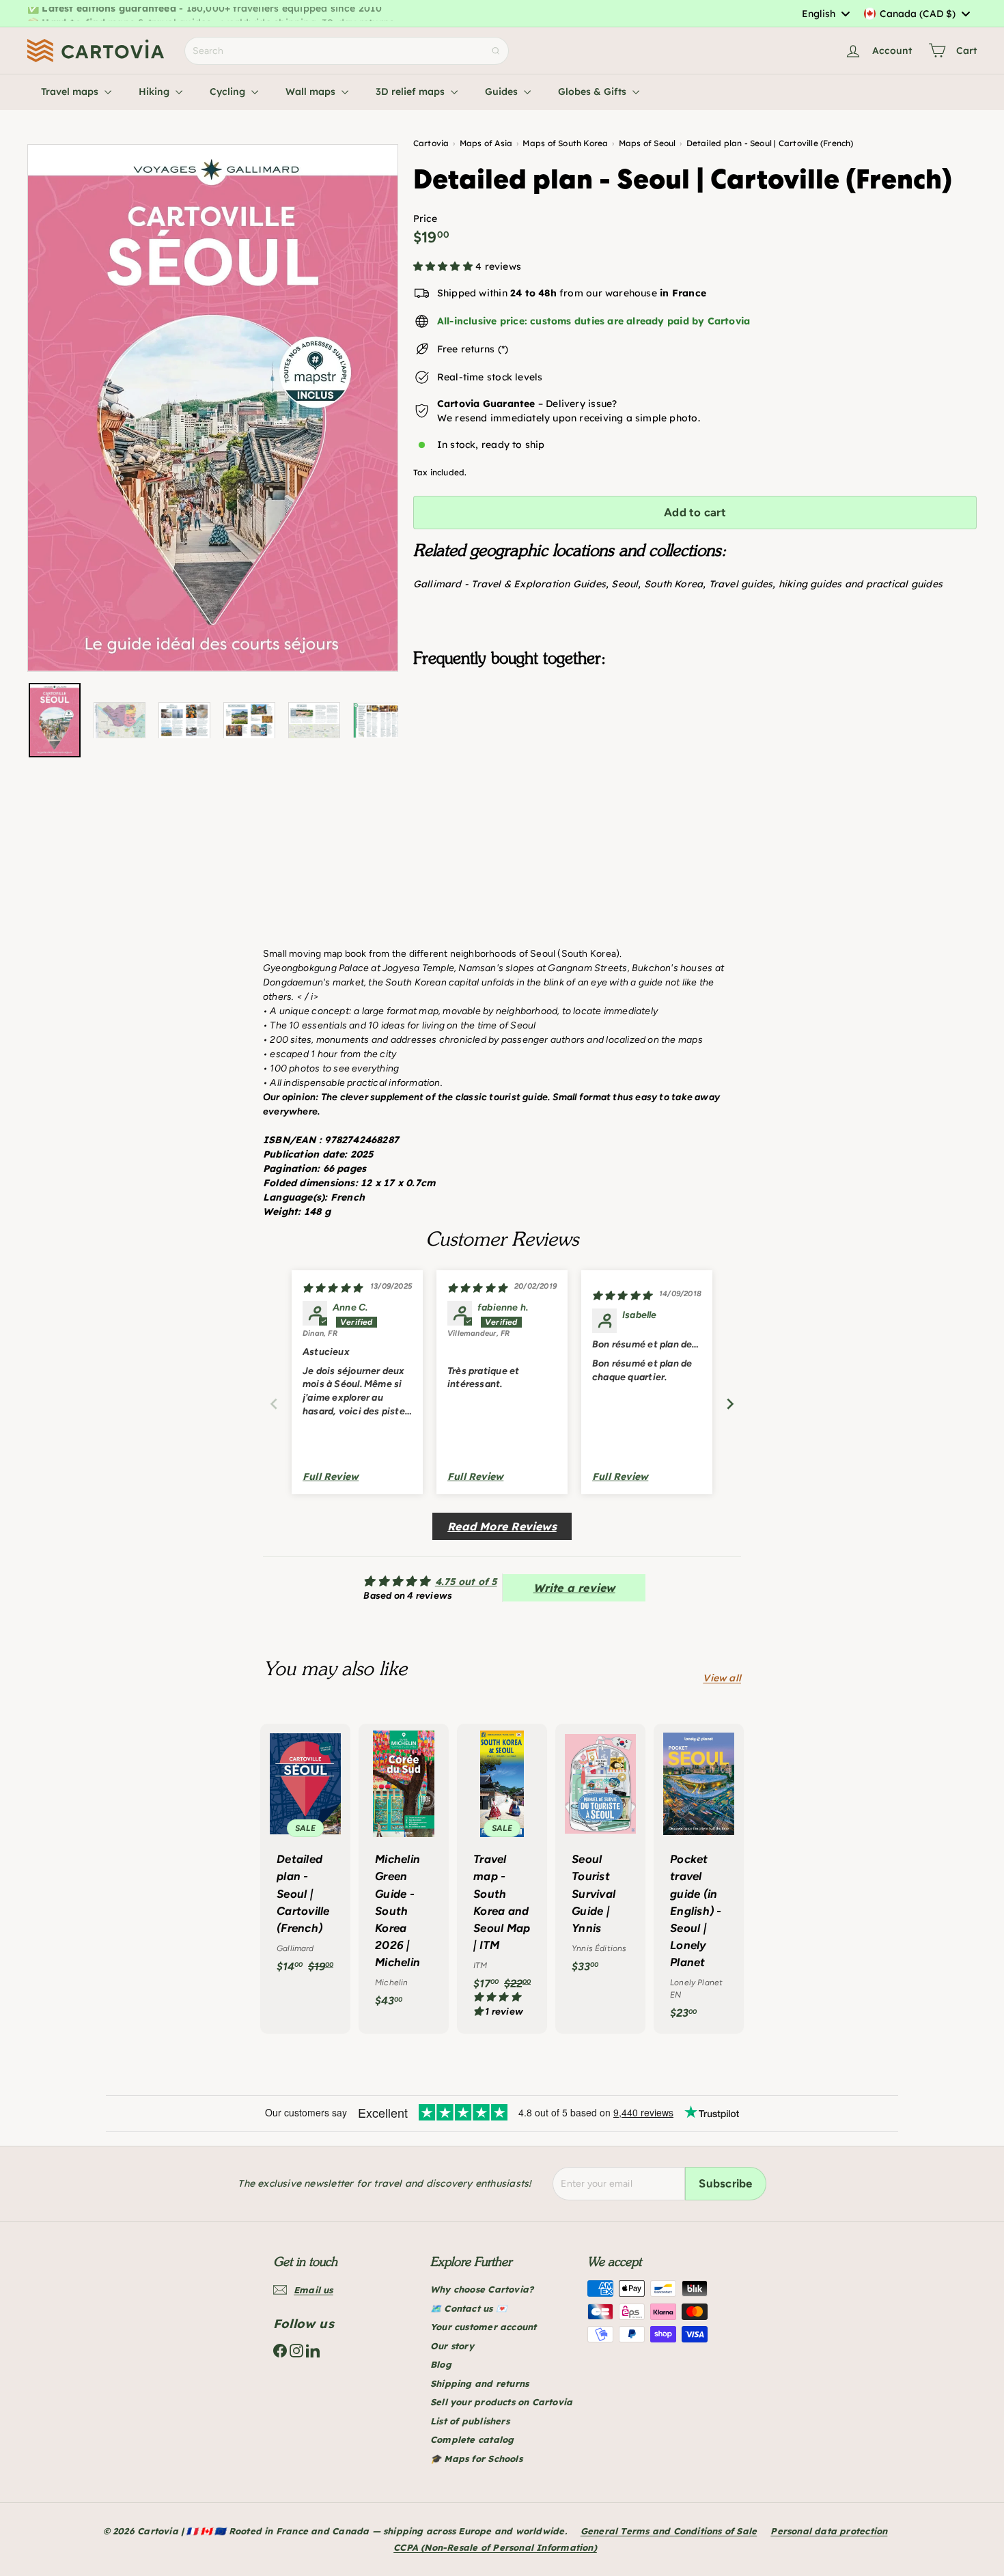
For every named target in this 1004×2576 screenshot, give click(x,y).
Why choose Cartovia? (482, 2289)
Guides (503, 92)
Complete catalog (472, 2439)
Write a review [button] (574, 1588)
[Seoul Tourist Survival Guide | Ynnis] (600, 1855)
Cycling (229, 92)
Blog (441, 2364)
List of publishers (470, 2421)
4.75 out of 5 (466, 1582)
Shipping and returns (479, 2383)
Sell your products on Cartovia (501, 2402)
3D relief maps (412, 92)
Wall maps (312, 92)
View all (722, 1678)
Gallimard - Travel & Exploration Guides (510, 584)
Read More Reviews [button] (502, 1526)
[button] (444, 266)
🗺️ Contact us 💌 (469, 2308)
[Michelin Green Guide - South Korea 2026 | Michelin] (404, 1873)
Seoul (625, 584)
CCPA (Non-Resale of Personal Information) (495, 2547)
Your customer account (483, 2327)
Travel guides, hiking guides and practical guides (826, 584)
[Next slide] (730, 1404)
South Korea (673, 584)
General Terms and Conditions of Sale (669, 2531)
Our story (452, 2346)
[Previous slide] (274, 1404)
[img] (332, 1288)
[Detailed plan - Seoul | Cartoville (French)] (695, 746)
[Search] (496, 51)
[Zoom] (213, 408)
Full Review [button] (331, 1476)
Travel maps (71, 92)
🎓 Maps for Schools (476, 2459)
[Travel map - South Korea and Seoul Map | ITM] (502, 1878)
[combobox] (825, 14)
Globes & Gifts (594, 92)
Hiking (155, 92)
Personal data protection (829, 2531)
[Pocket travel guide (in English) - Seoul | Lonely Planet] (699, 1879)
